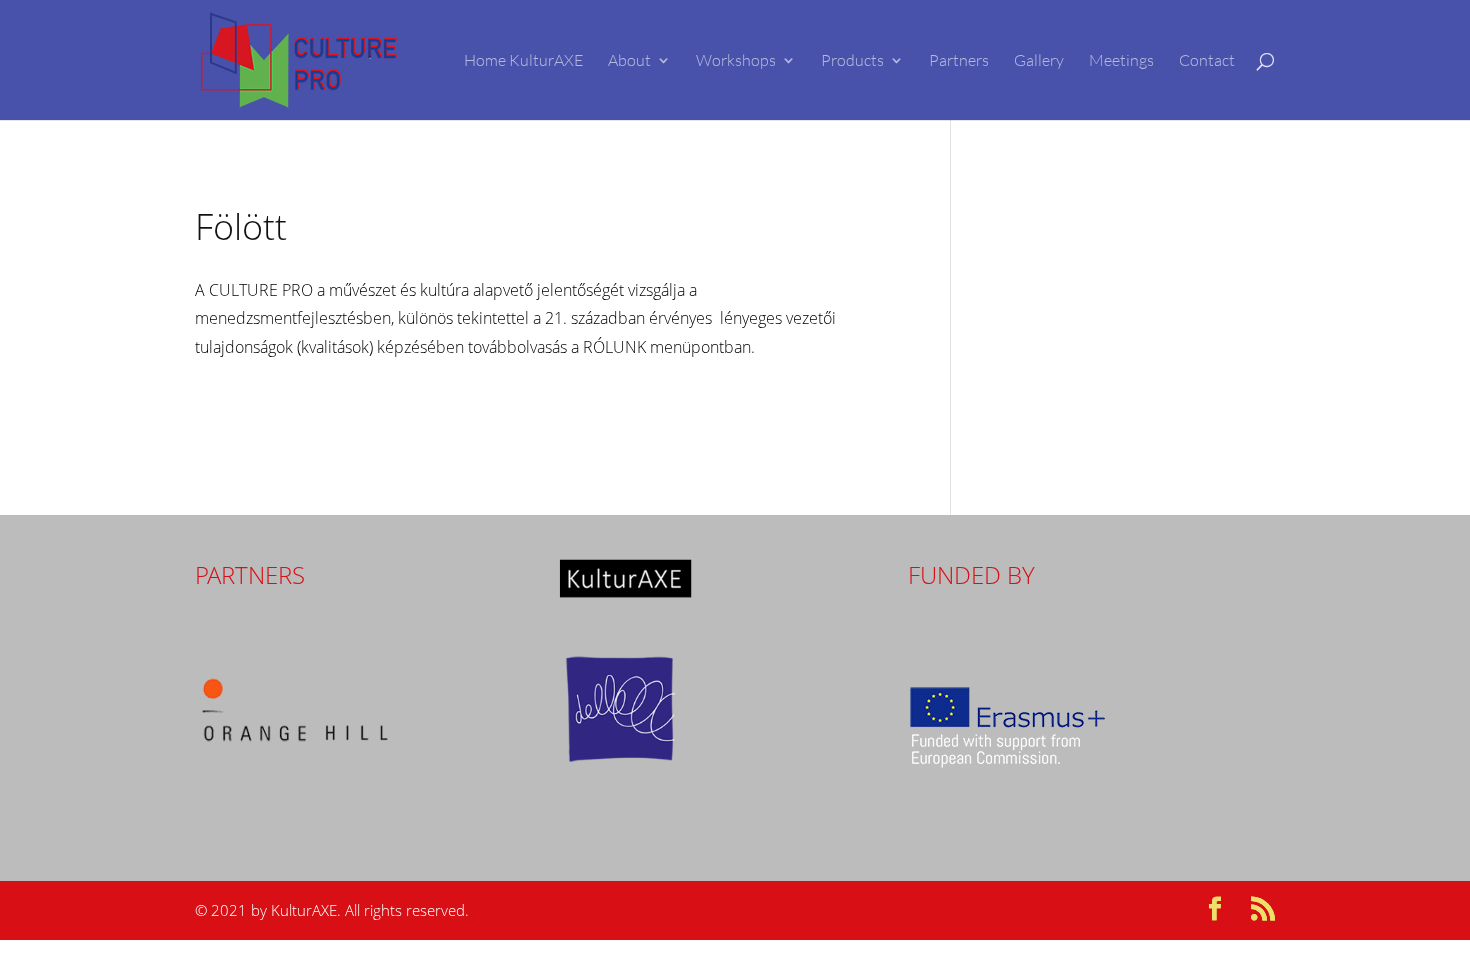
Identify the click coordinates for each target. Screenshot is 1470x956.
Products (852, 61)
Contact (1207, 61)
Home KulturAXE (523, 61)
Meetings (1121, 61)
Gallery (1039, 61)
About (629, 61)
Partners (959, 61)
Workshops (736, 61)
